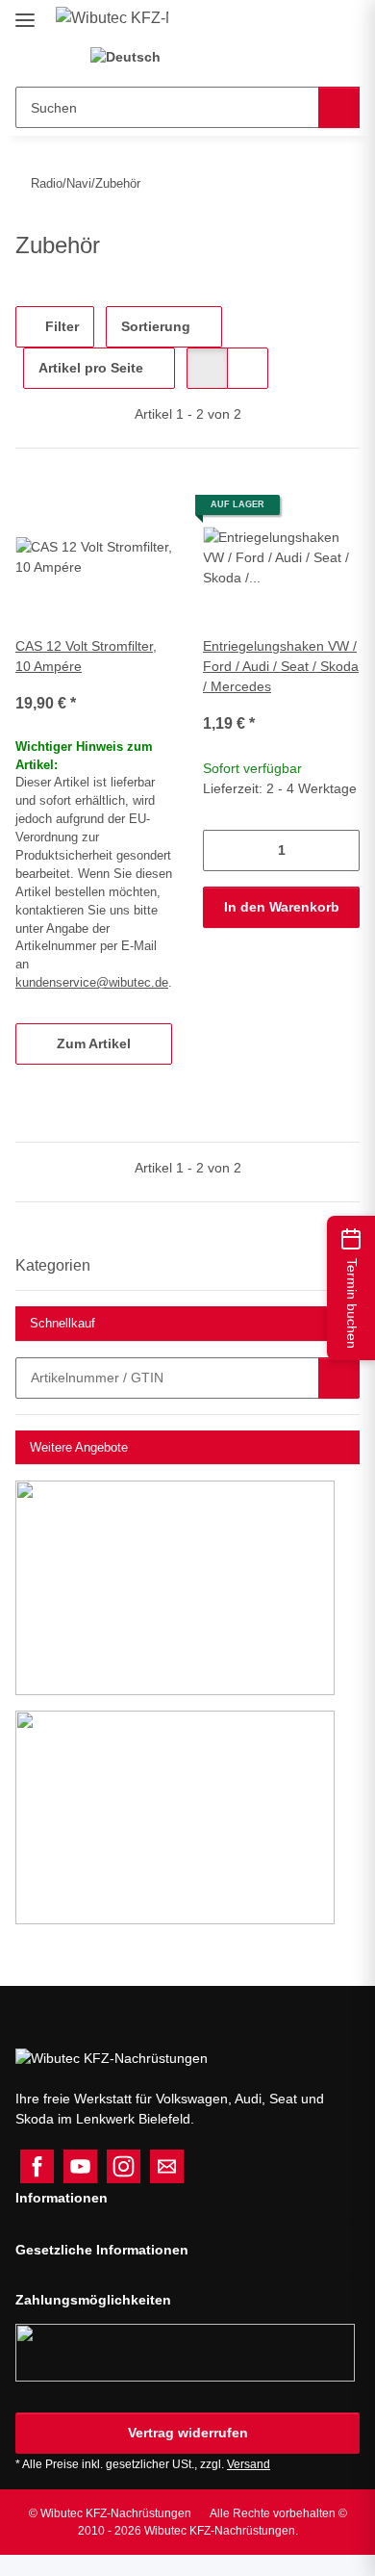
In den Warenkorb (282, 907)
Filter (60, 326)
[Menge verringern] (218, 850)
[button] (209, 58)
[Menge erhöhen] (345, 850)
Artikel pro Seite (91, 368)
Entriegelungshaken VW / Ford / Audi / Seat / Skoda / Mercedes (281, 666)
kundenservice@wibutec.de (92, 983)
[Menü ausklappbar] (25, 12)
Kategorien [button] (53, 1265)
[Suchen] (339, 107)
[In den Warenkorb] (339, 1378)
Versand (249, 2464)
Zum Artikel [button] (94, 1043)
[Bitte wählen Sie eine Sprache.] (134, 57)
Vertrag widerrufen (188, 2433)
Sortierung (156, 326)
